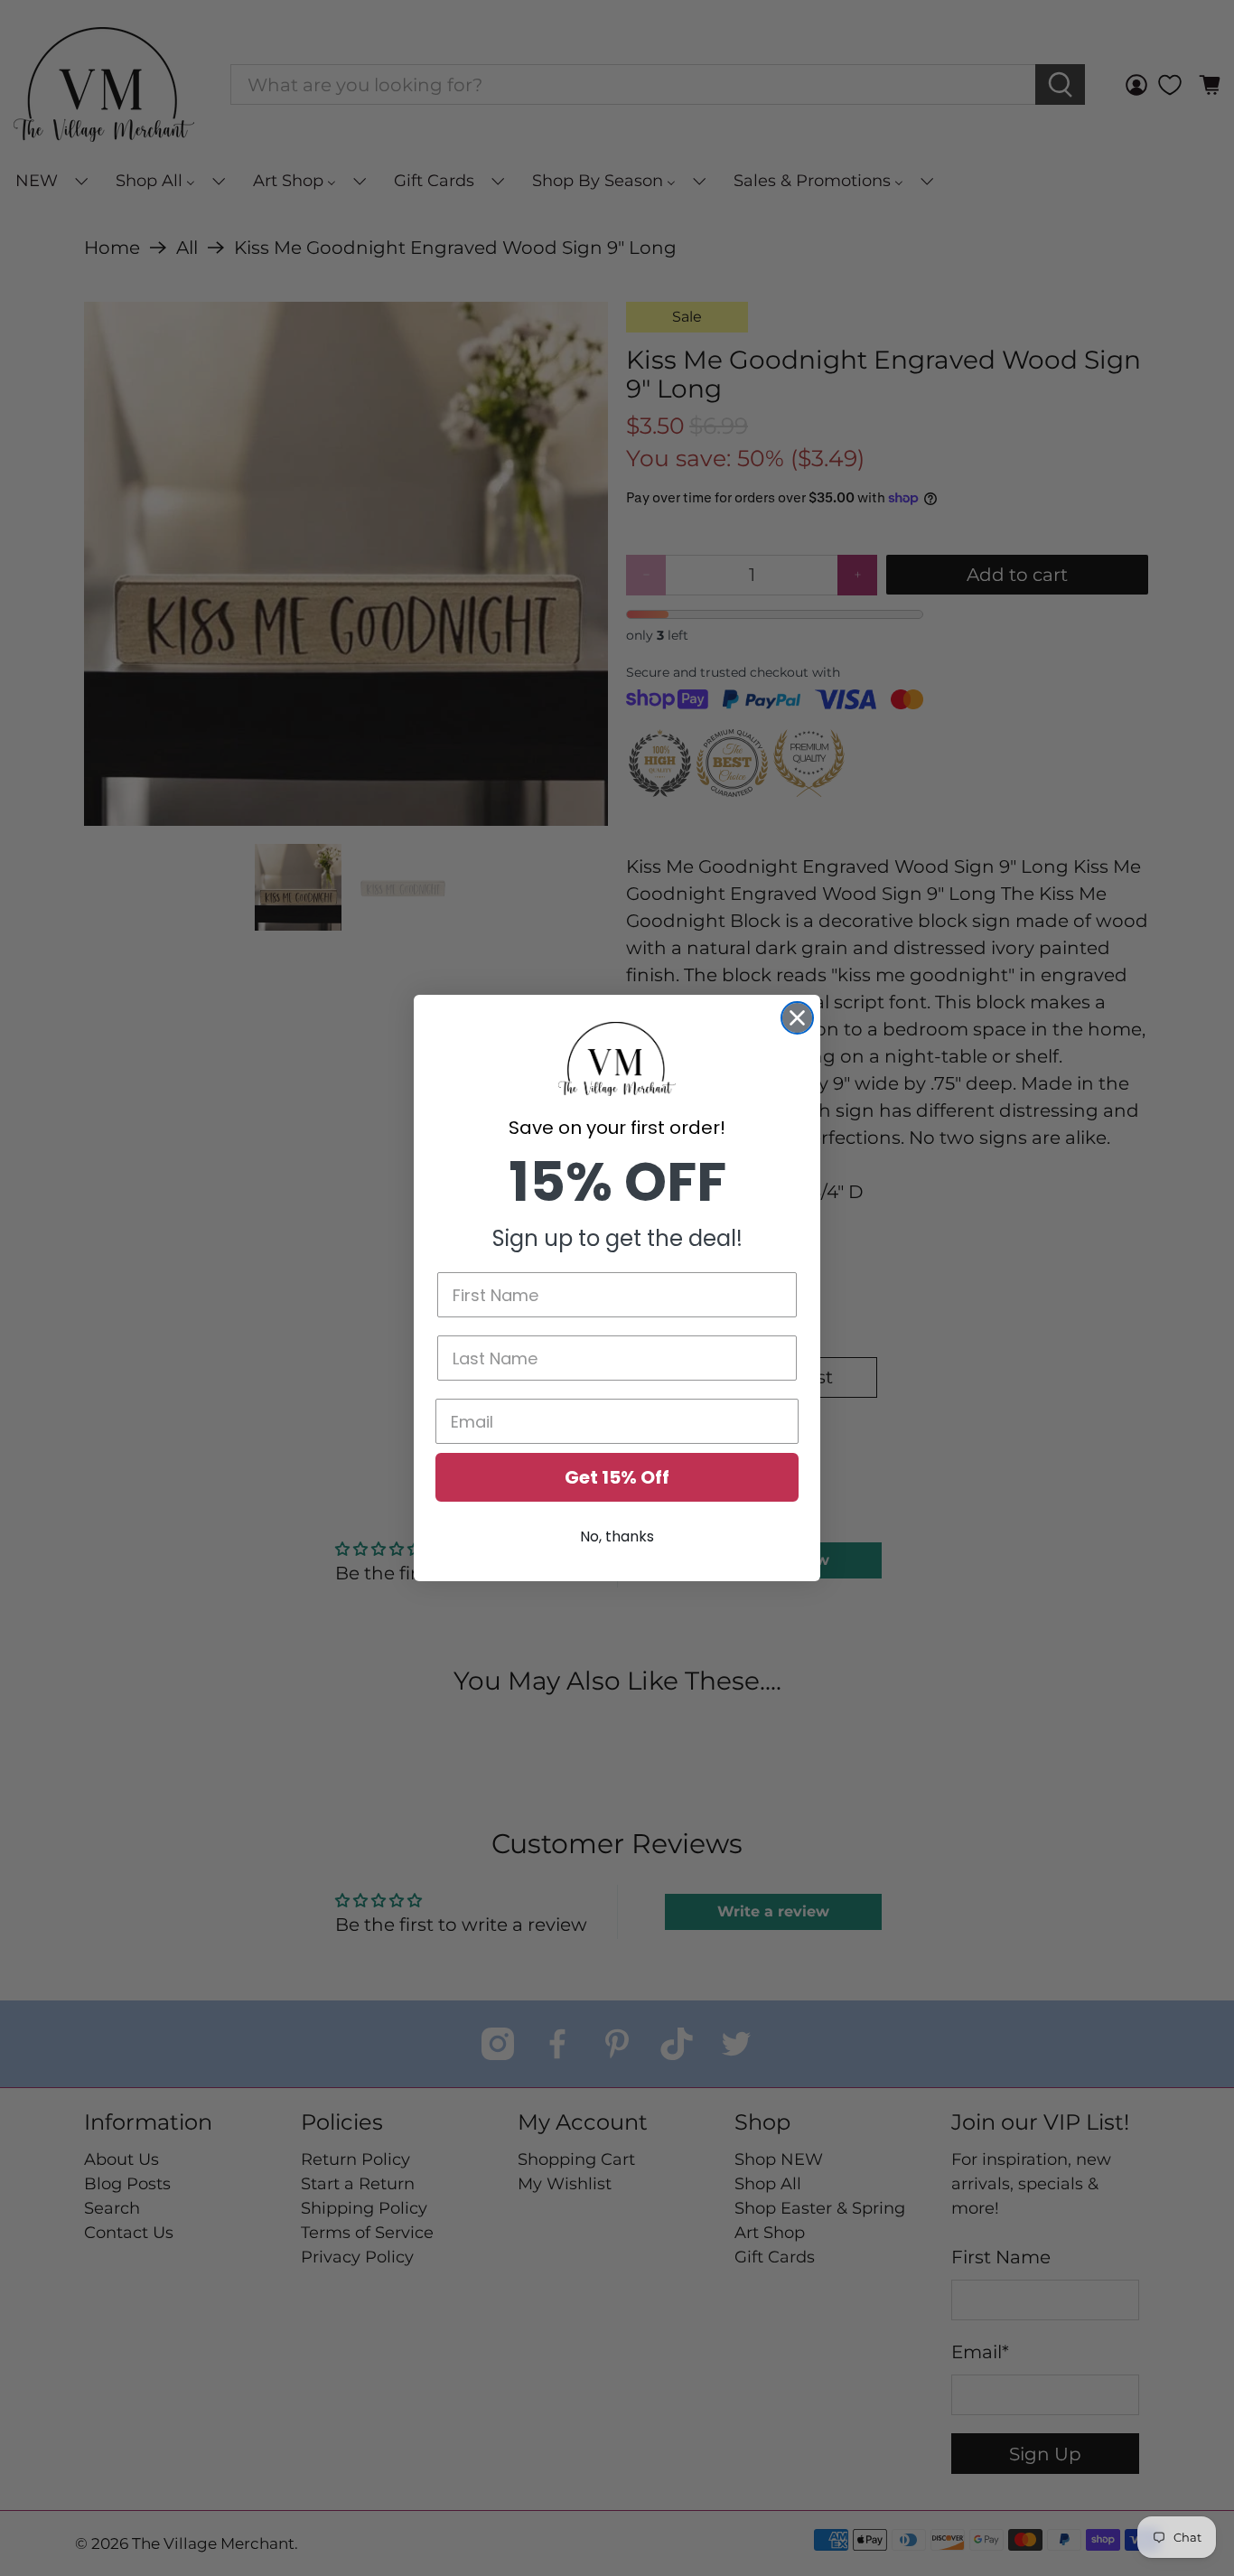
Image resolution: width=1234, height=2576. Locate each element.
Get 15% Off (617, 1477)
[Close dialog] (797, 1018)
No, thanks (617, 1536)
